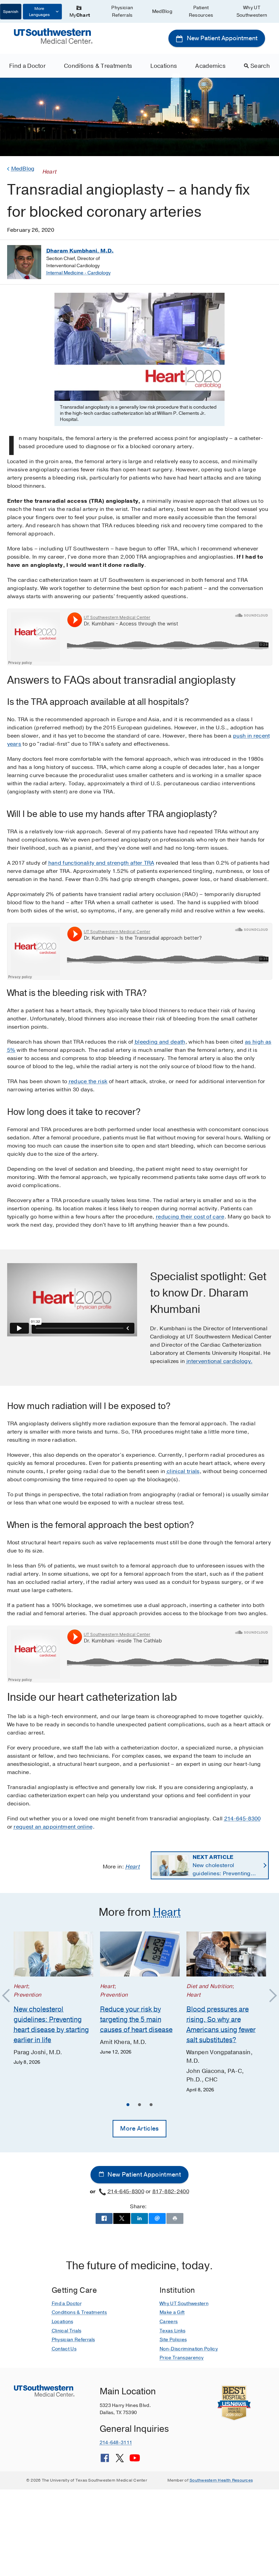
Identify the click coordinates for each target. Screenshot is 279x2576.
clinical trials (183, 1471)
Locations (164, 66)
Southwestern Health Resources (221, 2480)
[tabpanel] (53, 1999)
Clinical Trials (67, 2331)
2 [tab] (139, 2106)
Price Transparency (182, 2358)
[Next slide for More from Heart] (270, 1996)
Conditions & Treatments (98, 66)
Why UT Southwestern (252, 11)
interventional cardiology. (219, 1361)
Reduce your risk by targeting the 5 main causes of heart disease (136, 2020)
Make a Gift (172, 2312)
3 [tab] (151, 2106)
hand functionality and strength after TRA (101, 863)
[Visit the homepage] (53, 36)
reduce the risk (88, 1081)
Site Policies (173, 2340)
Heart (132, 1867)
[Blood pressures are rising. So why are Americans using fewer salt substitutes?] (226, 1954)
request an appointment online (53, 1827)
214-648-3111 (116, 2443)
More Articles (139, 2128)
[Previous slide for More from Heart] (9, 1996)
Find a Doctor (27, 66)
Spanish (11, 12)
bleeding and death (160, 1042)
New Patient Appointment (221, 38)
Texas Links (173, 2331)
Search (260, 66)
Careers (169, 2322)
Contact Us (64, 2349)
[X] (120, 2460)
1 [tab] (128, 2106)
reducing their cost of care (190, 1217)
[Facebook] (105, 2460)
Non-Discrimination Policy (189, 2349)
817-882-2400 (171, 2192)
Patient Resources (201, 11)
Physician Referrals (122, 11)
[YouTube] (135, 2460)
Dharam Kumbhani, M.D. (80, 251)
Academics (210, 66)
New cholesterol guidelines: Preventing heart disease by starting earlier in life (225, 1866)
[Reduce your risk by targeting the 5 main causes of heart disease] (140, 1954)
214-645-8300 (243, 1819)
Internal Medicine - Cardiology (78, 273)
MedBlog (162, 11)
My (80, 15)
